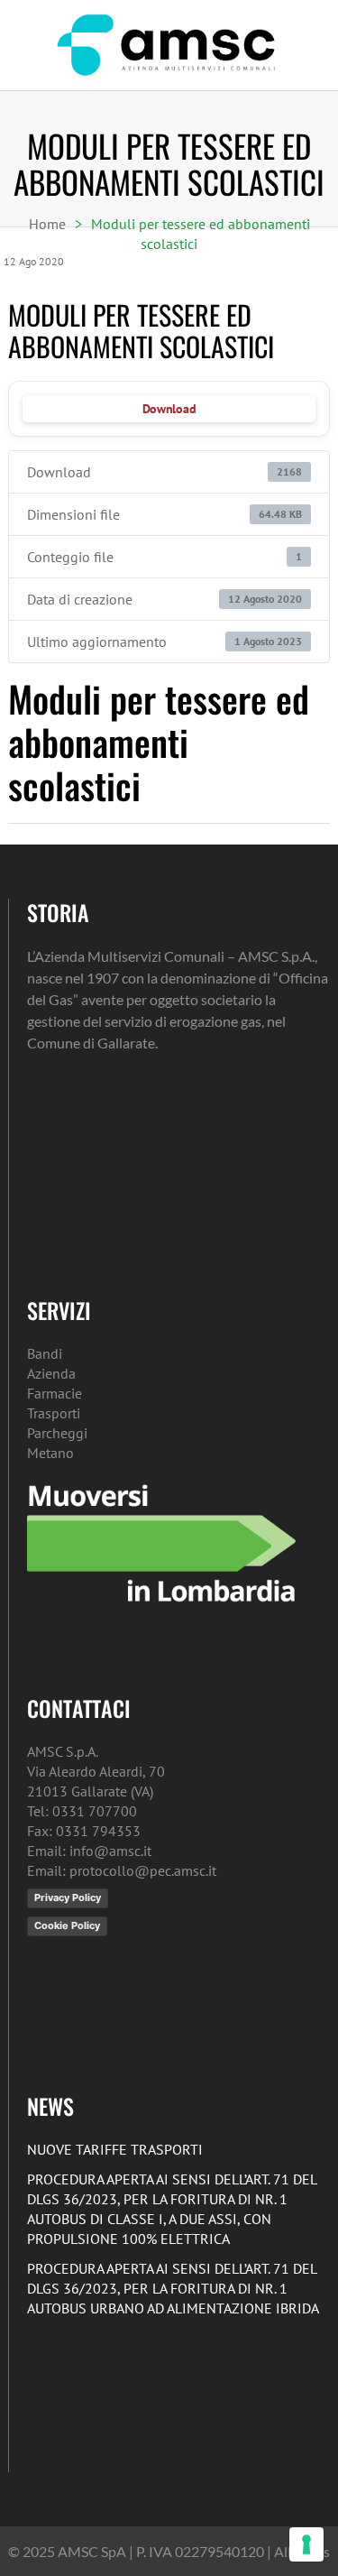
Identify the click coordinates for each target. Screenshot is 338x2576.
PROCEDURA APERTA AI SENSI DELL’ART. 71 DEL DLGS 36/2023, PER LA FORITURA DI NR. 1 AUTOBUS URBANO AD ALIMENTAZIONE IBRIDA (173, 2288)
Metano (50, 1453)
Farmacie (55, 1393)
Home (47, 224)
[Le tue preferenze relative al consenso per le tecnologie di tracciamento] (306, 2544)
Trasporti (54, 1413)
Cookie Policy (67, 1925)
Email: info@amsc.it (89, 1851)
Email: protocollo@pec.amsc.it (122, 1870)
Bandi (45, 1353)
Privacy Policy (68, 1897)
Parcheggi (57, 1433)
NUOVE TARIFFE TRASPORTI (115, 2149)
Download (169, 409)
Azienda (51, 1373)
